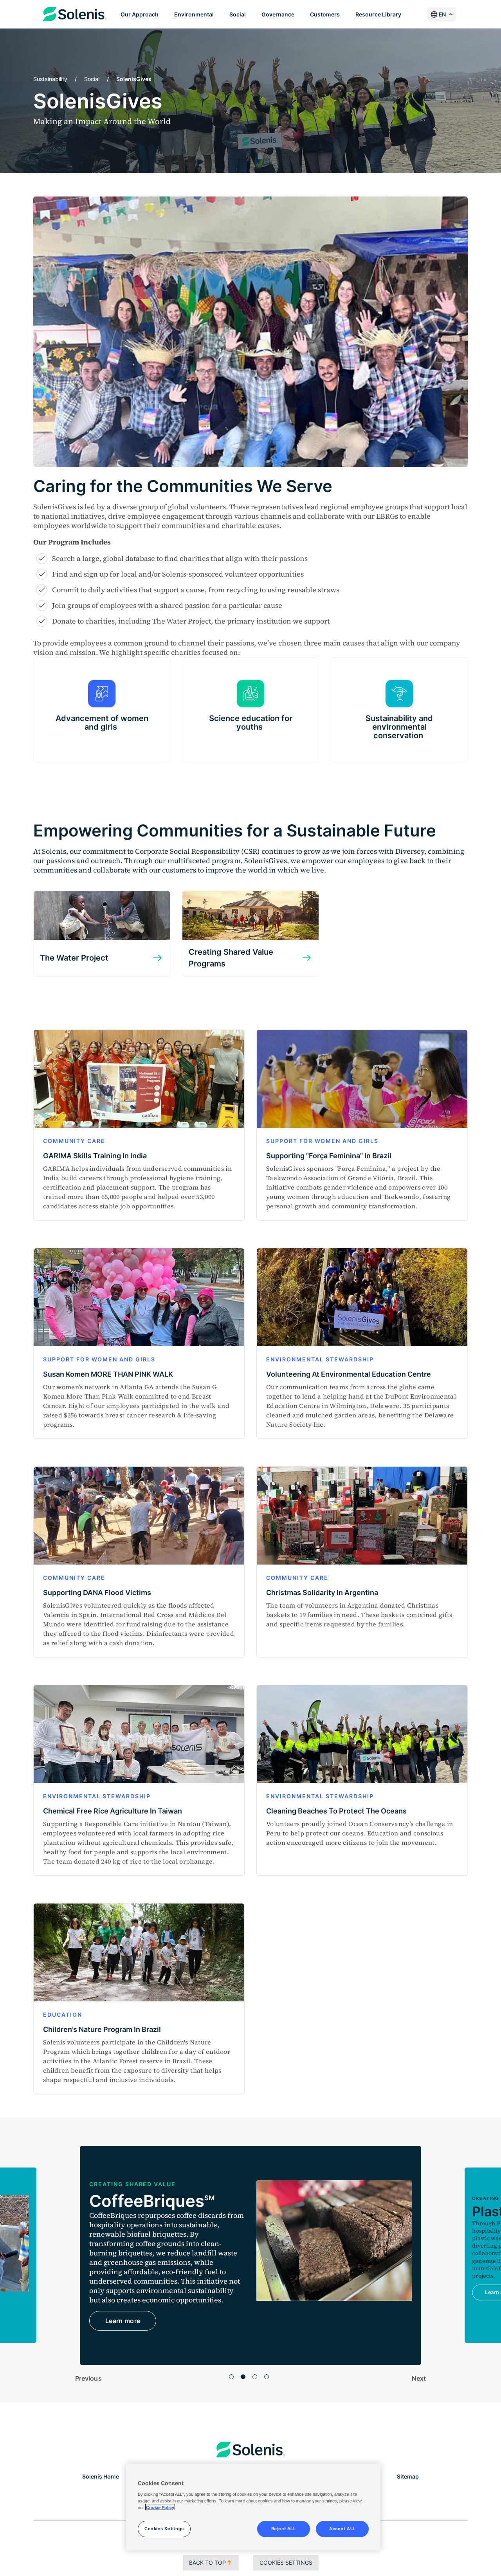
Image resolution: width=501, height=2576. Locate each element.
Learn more (123, 2302)
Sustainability (50, 79)
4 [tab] (267, 2377)
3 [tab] (255, 2377)
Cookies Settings (286, 2562)
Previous (88, 2378)
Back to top (207, 2562)
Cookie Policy (160, 2507)
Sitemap (408, 2476)
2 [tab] (243, 2377)
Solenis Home (101, 2476)
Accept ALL (342, 2528)
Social (92, 79)
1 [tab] (231, 2377)
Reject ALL (284, 2528)
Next (419, 2378)
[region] (253, 2507)
